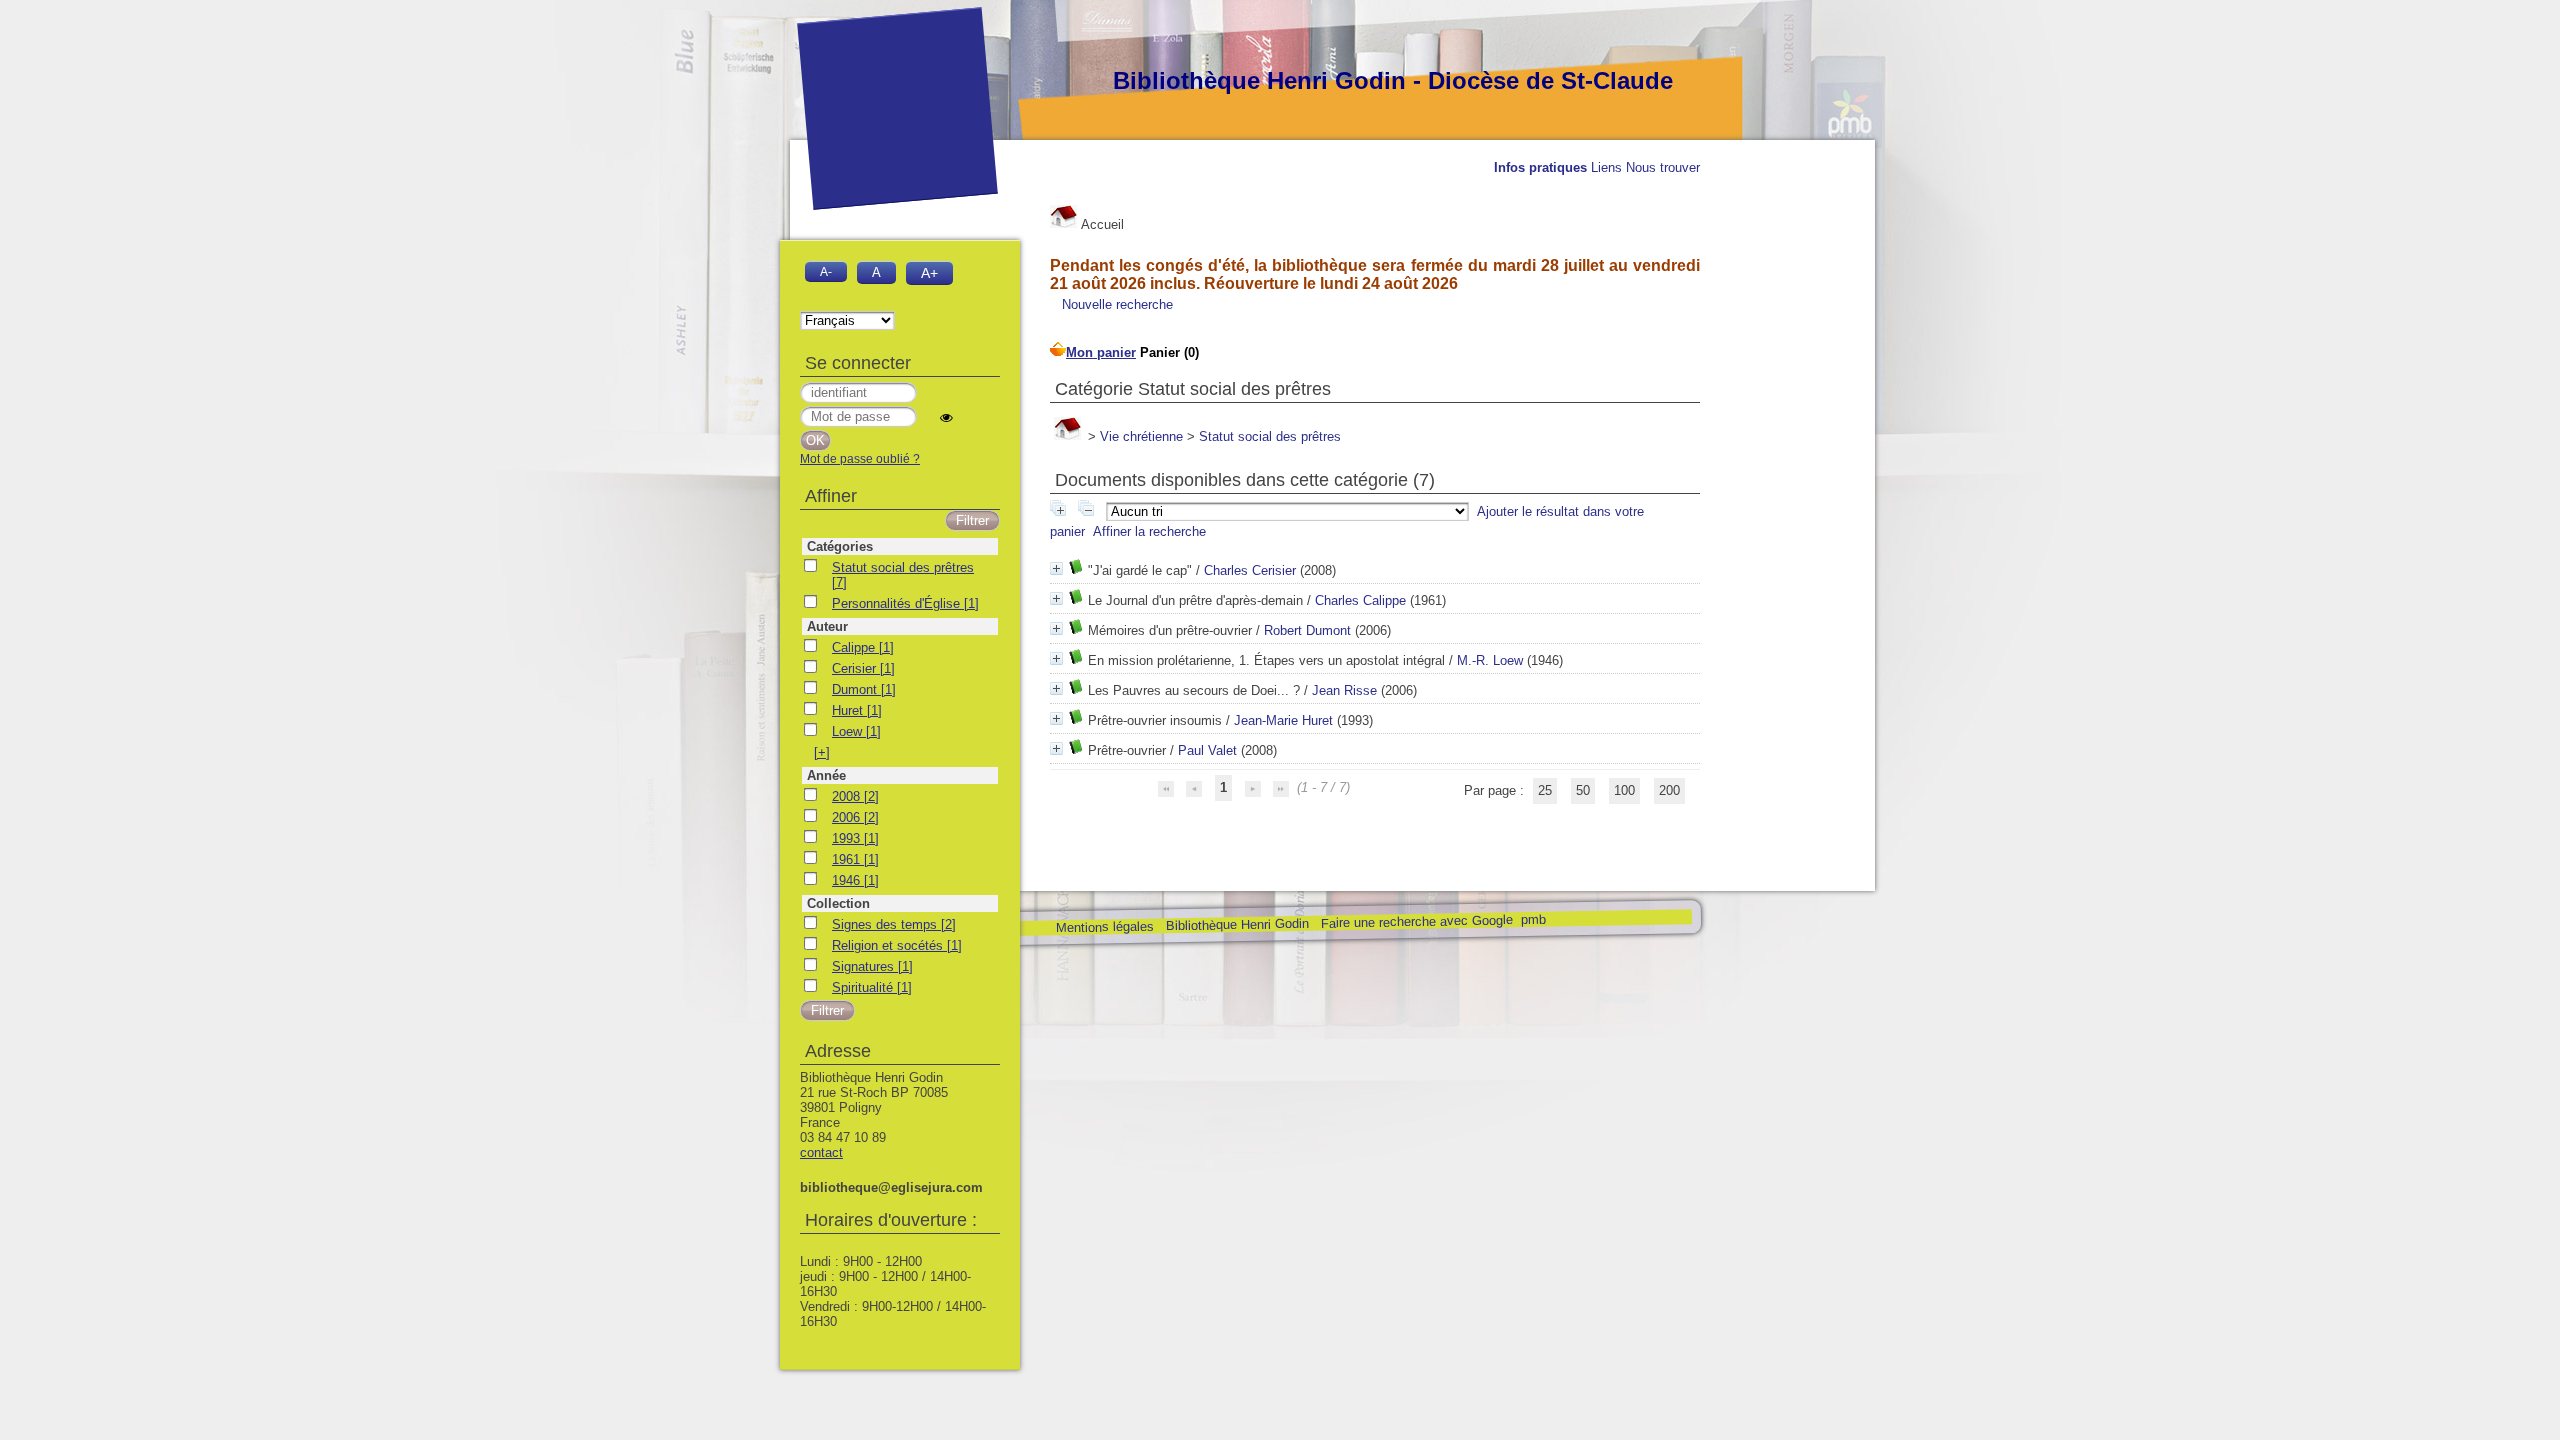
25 (1545, 790)
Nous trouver (1663, 167)
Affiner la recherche (1149, 531)
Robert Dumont (1307, 630)
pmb (1532, 919)
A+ (929, 273)
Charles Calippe (1360, 600)
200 (1669, 790)
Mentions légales (1104, 927)
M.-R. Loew (1490, 660)
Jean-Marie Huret (1283, 720)
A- (826, 271)
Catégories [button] (840, 546)
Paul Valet (1207, 750)
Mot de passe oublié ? (860, 459)
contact (821, 1152)
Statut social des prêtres (1270, 436)
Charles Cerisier (1250, 570)
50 (1583, 790)
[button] (822, 752)
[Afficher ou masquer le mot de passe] (946, 417)
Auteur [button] (827, 626)
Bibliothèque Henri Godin (1236, 924)
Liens (1606, 167)
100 (1624, 790)
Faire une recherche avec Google (1416, 921)
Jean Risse (1344, 690)
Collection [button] (838, 903)
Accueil (1101, 224)
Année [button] (826, 775)
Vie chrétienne (1141, 436)
